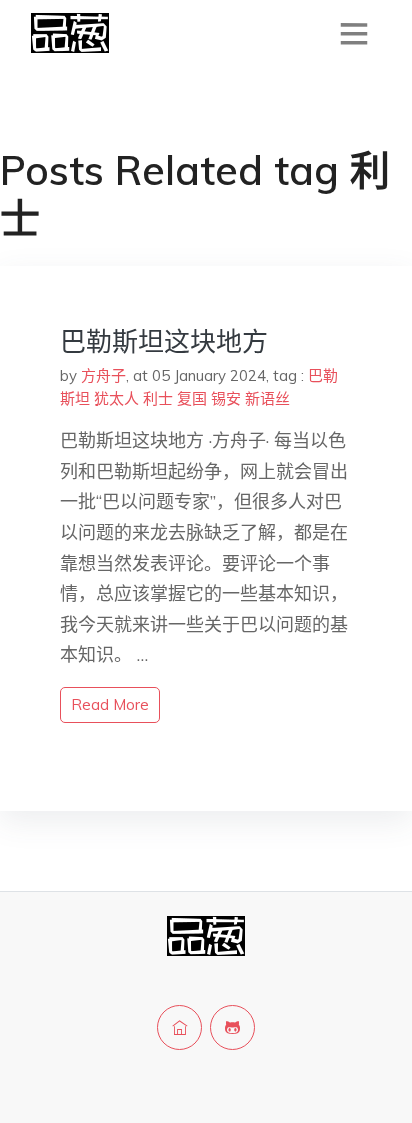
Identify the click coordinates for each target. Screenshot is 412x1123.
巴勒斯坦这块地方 (164, 341)
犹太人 (116, 398)
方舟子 (103, 375)
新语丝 (267, 398)
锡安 (226, 398)
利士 (158, 398)
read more (110, 704)
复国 (192, 398)
